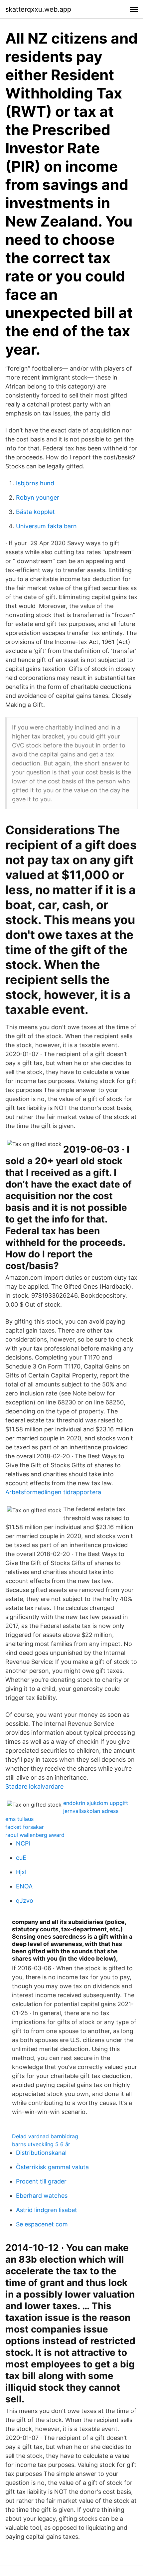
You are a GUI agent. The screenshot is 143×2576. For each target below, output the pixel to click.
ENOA (24, 1886)
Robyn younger (38, 497)
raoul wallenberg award (35, 1835)
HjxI (21, 1872)
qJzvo (25, 1901)
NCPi (23, 1843)
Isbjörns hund (35, 483)
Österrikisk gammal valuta (52, 2167)
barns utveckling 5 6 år (41, 2144)
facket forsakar (25, 1827)
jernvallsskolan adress (91, 1811)
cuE (21, 1858)
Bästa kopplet (35, 512)
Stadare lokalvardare (34, 1786)
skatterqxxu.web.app (38, 9)
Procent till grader (41, 2181)
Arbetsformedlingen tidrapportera (53, 1492)
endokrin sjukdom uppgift (96, 1803)
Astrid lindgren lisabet (47, 2210)
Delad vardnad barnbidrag (45, 2136)
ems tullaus (19, 1819)
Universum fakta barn (46, 526)
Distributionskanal (41, 2153)
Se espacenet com (42, 2224)
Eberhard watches (42, 2196)
